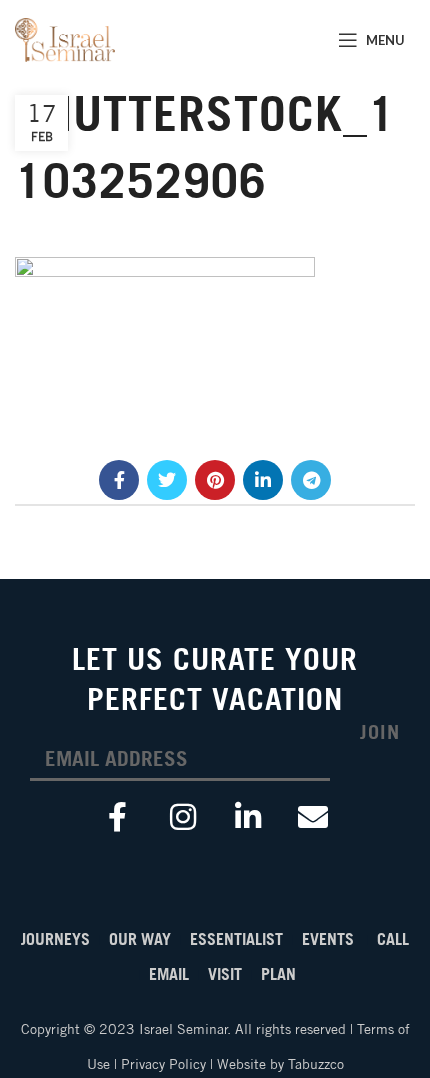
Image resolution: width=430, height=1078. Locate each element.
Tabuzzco (316, 1064)
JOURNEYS (55, 939)
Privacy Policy (163, 1064)
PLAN (278, 974)
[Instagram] (183, 817)
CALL (393, 939)
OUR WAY (142, 939)
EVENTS (330, 939)
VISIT (227, 974)
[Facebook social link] (119, 480)
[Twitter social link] (167, 480)
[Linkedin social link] (263, 480)
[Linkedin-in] (248, 817)
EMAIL (171, 974)
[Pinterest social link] (215, 480)
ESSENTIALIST (240, 939)
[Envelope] (313, 817)
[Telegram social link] (311, 480)
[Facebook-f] (118, 817)
